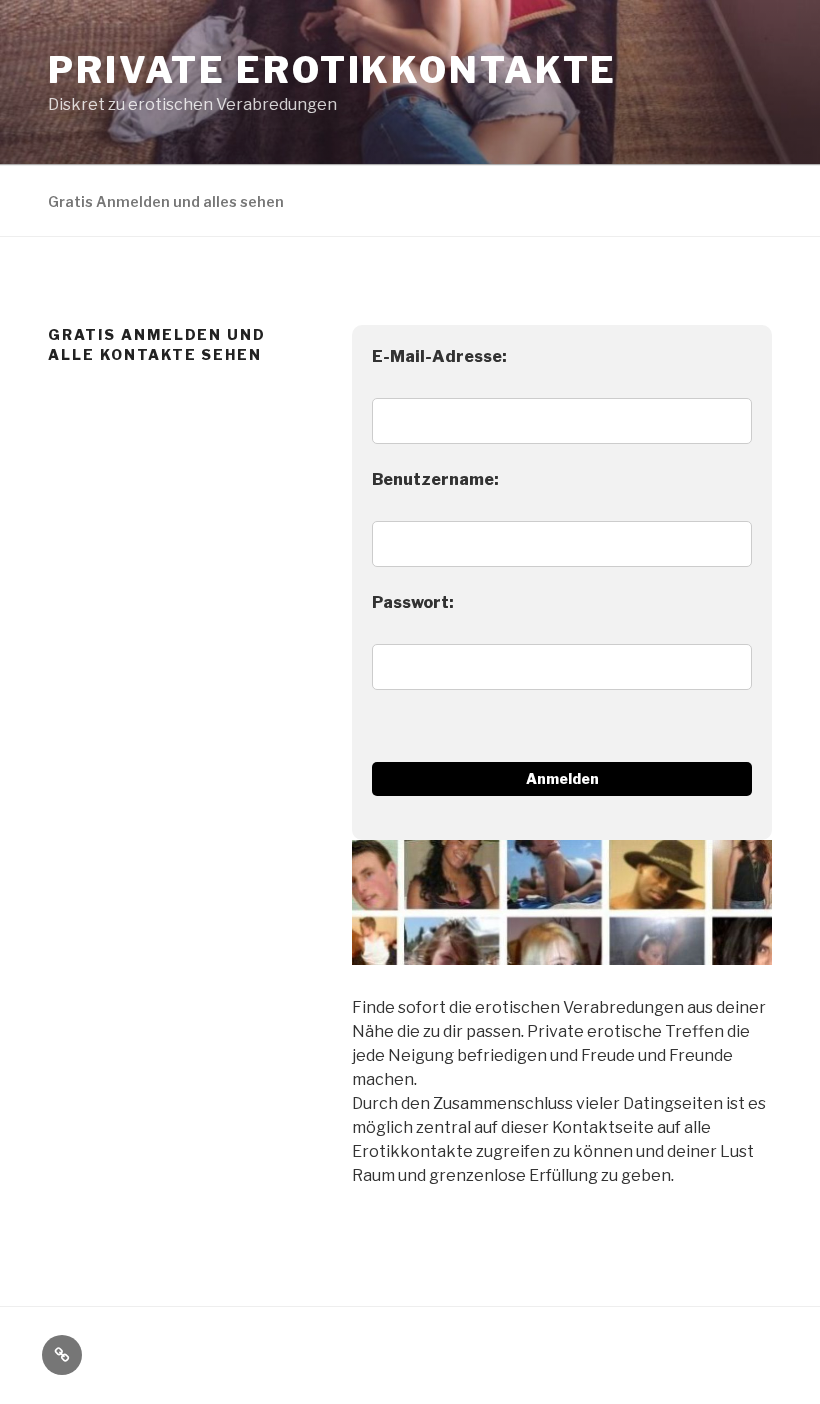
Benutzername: (435, 479)
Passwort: (413, 602)
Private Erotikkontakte (332, 70)
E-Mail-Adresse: (439, 356)
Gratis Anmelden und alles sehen (166, 201)
